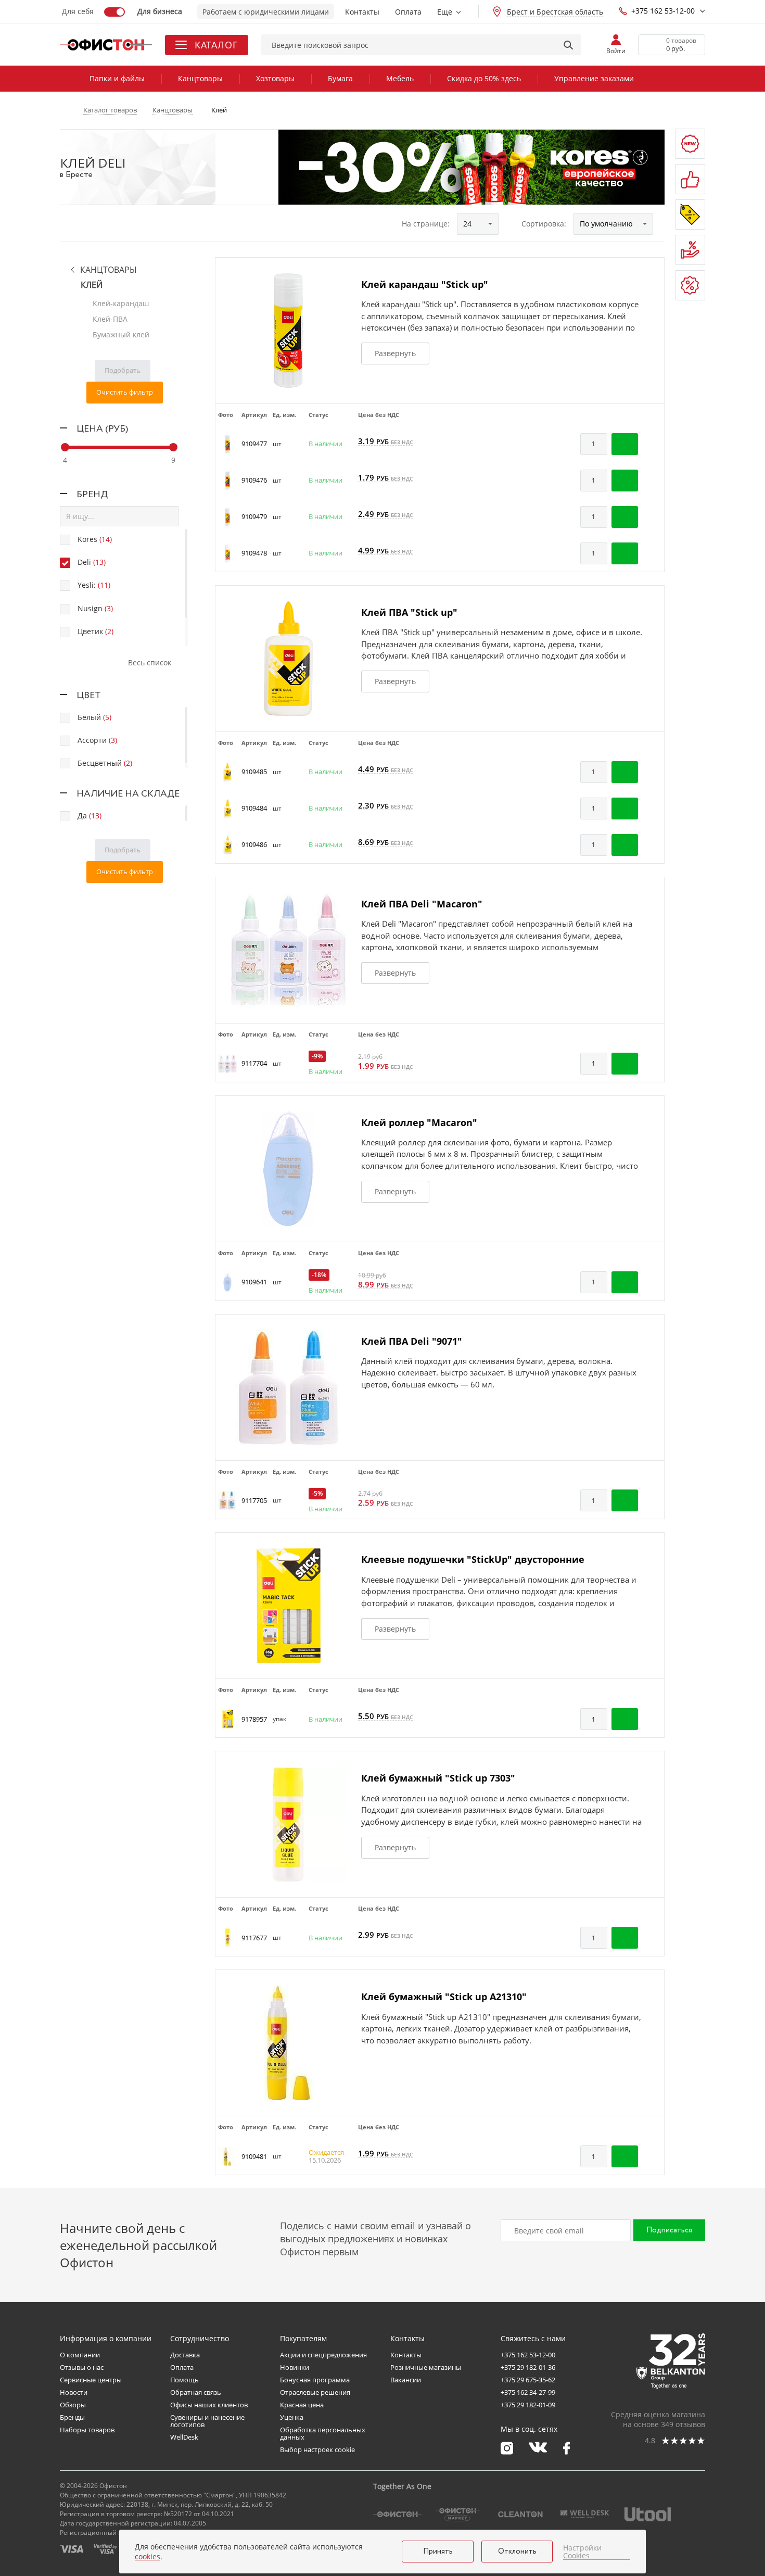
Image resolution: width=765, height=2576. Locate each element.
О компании (80, 2355)
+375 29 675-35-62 (528, 2380)
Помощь (184, 2380)
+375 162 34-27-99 (528, 2392)
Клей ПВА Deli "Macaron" (422, 904)
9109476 (254, 480)
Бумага (340, 78)
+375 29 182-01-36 (528, 2367)
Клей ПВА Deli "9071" (412, 1341)
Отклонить (517, 2552)
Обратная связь (196, 2392)
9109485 (254, 772)
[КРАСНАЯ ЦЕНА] (690, 250)
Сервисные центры (91, 2380)
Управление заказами (594, 78)
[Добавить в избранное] (651, 444)
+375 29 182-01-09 (528, 2405)
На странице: (426, 224)
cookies (148, 2556)
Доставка (185, 2355)
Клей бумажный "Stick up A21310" (444, 1997)
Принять (438, 2552)
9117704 (254, 1063)
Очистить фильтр (125, 392)
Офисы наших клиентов (209, 2405)
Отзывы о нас (82, 2367)
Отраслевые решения (315, 2392)
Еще (445, 12)
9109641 (254, 1282)
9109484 (254, 808)
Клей (92, 285)
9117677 (254, 1938)
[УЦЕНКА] (690, 285)
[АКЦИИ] (690, 214)
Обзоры (73, 2405)
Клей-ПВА (110, 319)
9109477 (254, 444)
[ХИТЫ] (690, 179)
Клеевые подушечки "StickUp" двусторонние (473, 1559)
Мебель (400, 78)
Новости (74, 2392)
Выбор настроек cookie (317, 2449)
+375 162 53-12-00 (663, 11)
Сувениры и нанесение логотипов (207, 2421)
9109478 (254, 553)
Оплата (408, 12)
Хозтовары (275, 78)
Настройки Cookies (582, 2552)
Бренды (72, 2417)
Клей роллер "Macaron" (419, 1122)
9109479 (254, 516)
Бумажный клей (121, 334)
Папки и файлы (117, 78)
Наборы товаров (87, 2430)
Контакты (362, 12)
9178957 (254, 1719)
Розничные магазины (426, 2367)
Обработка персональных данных (323, 2433)
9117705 (254, 1500)
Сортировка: (544, 224)
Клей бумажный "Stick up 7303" (438, 1778)
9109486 (254, 844)
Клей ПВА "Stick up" (409, 612)
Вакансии (406, 2380)
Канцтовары (200, 78)
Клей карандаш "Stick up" (425, 284)
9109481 (254, 2156)
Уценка (292, 2417)
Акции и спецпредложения (323, 2355)
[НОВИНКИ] (690, 144)
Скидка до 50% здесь (484, 78)
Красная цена (302, 2405)
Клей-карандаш (121, 303)
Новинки (295, 2367)
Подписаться (669, 2230)
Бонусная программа (315, 2380)
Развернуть (395, 353)
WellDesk (184, 2437)
